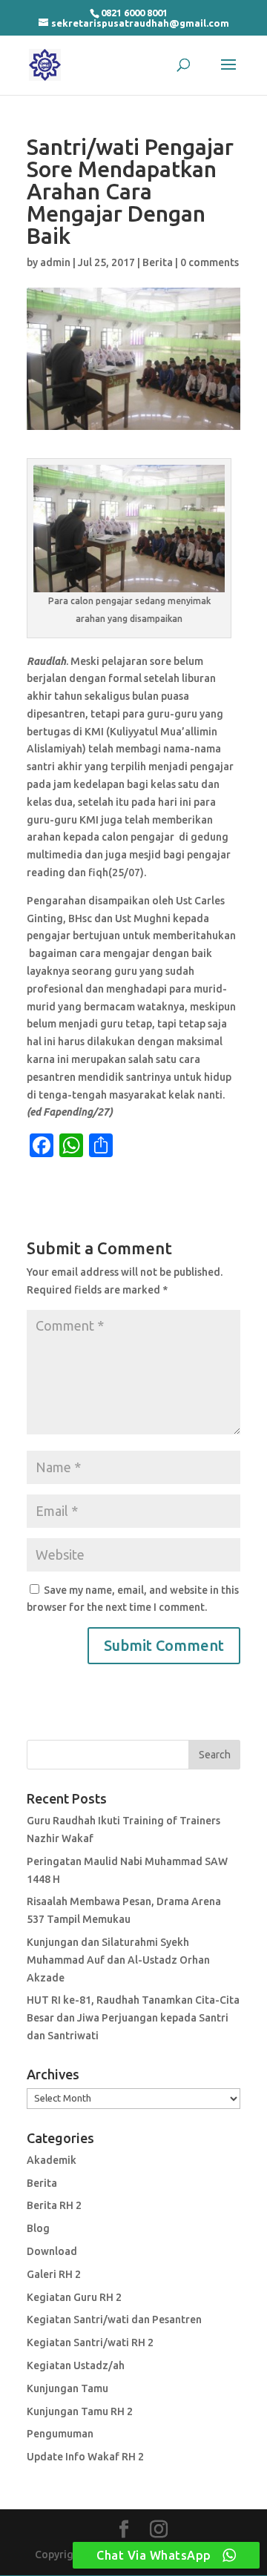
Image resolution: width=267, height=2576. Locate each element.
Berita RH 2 (54, 2205)
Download (52, 2251)
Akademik (52, 2160)
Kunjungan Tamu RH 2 (80, 2411)
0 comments (210, 262)
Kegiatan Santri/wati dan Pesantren (114, 2320)
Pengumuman (60, 2434)
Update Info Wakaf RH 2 (85, 2457)
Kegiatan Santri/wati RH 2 (90, 2342)
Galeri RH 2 (54, 2274)
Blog (38, 2228)
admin (55, 262)
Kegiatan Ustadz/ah (76, 2365)
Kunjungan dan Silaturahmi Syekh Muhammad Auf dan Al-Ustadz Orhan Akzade (118, 1960)
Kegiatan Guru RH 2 (74, 2297)
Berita (158, 262)
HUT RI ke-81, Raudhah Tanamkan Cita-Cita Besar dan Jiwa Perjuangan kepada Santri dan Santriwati (133, 2018)
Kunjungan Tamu (67, 2388)
